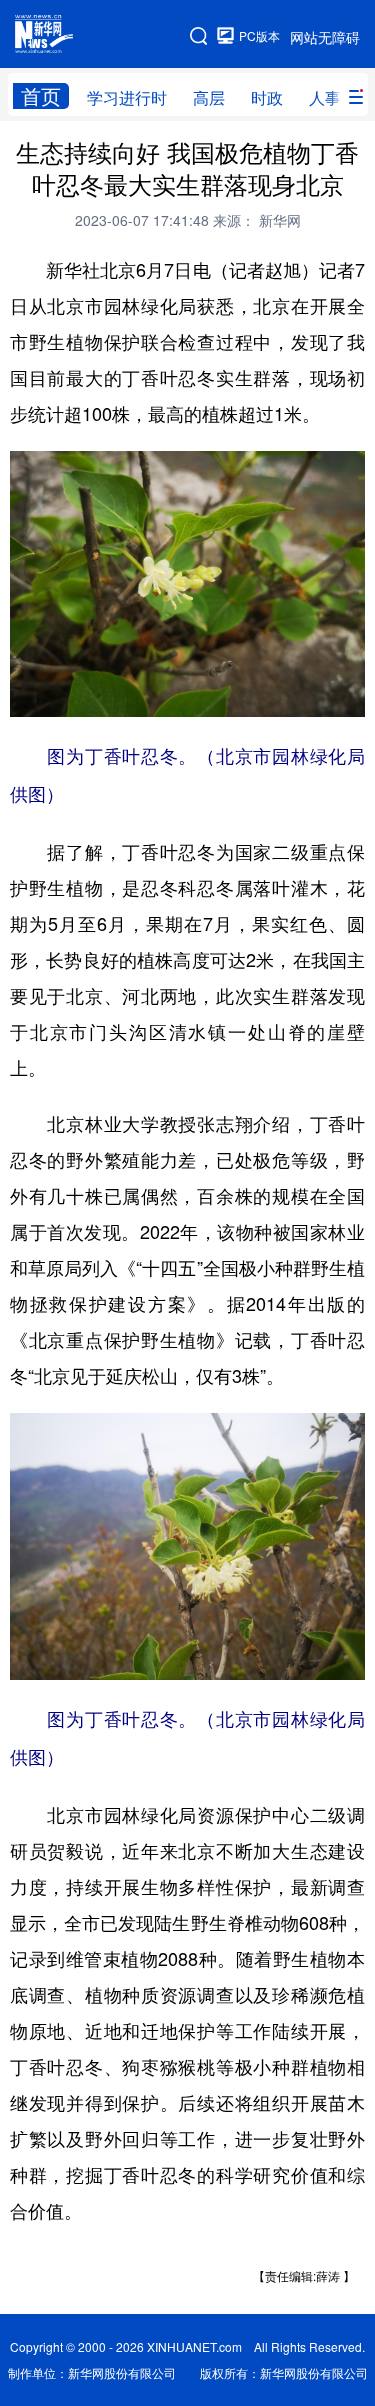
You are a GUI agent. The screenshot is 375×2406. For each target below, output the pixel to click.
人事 (325, 97)
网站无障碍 (325, 37)
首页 (41, 96)
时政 (267, 97)
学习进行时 (127, 97)
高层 (209, 97)
